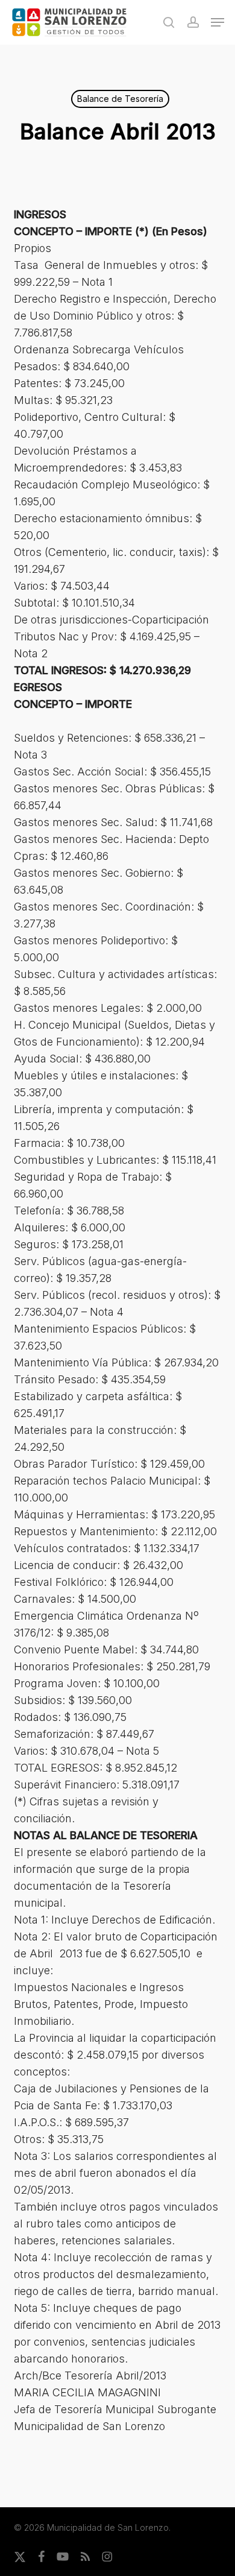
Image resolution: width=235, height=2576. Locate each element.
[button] (218, 22)
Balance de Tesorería (120, 99)
